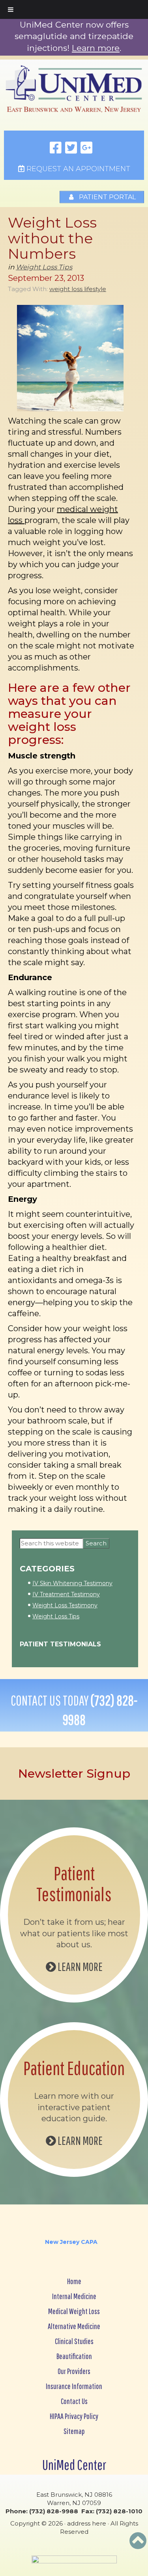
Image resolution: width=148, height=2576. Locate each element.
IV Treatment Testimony (66, 1594)
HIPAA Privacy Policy (74, 2416)
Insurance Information (74, 2386)
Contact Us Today (74, 1710)
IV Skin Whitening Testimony (72, 1583)
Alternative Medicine (74, 2326)
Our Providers (74, 2371)
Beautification (74, 2356)
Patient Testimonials (60, 1644)
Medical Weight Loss (74, 2311)
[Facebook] (56, 148)
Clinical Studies (74, 2341)
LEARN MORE (79, 1966)
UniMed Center (74, 2465)
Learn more (96, 48)
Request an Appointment (77, 169)
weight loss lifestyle (78, 289)
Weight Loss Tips (44, 267)
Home (74, 2281)
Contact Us (74, 2401)
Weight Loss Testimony (65, 1605)
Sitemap (74, 2431)
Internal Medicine (74, 2296)
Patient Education (74, 2068)
